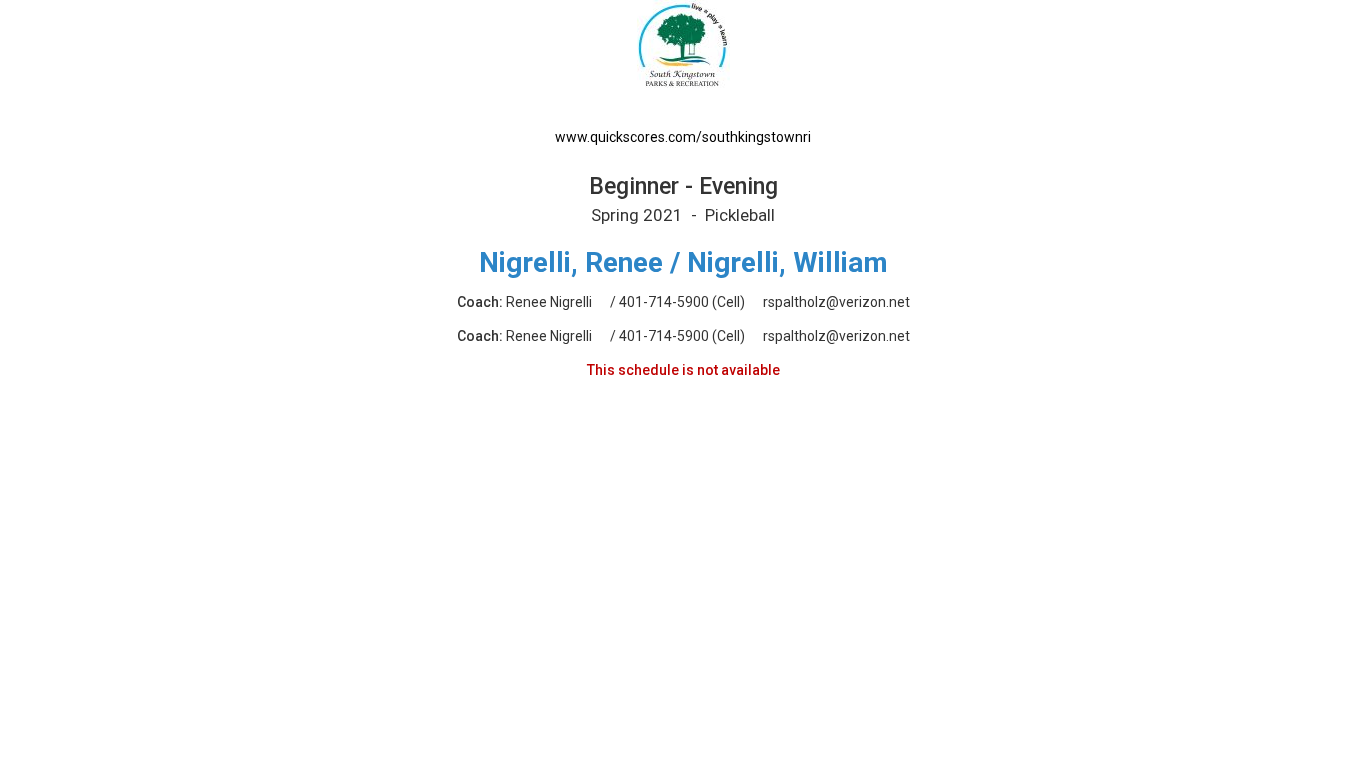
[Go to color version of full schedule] (683, 58)
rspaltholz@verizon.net (836, 302)
